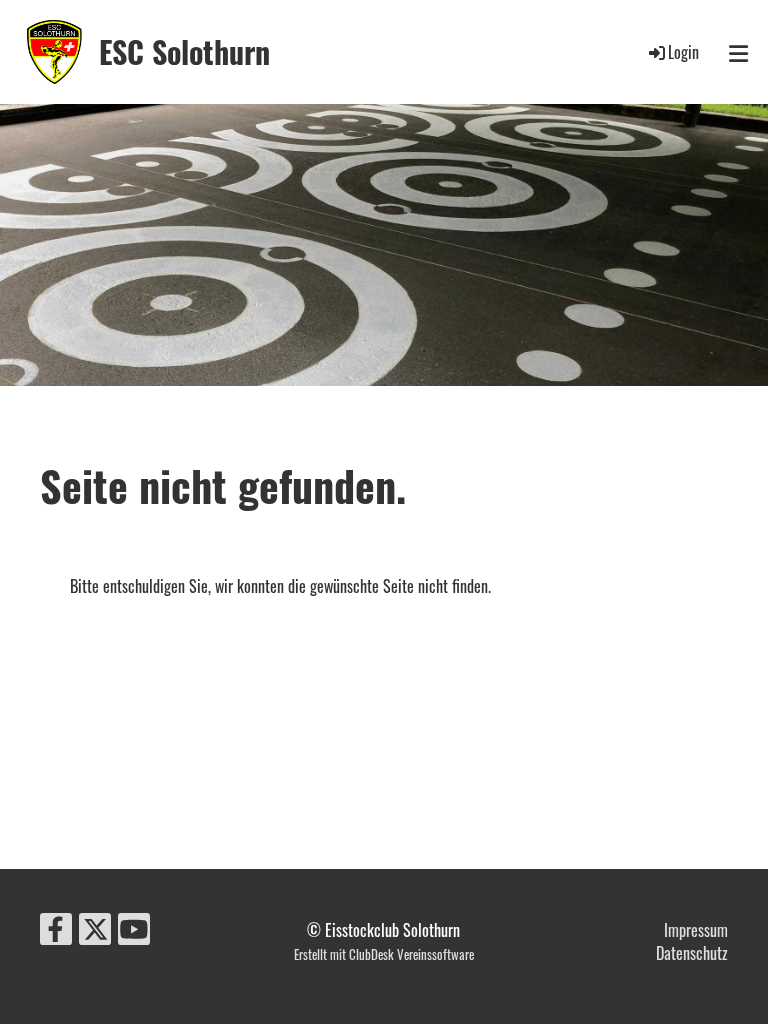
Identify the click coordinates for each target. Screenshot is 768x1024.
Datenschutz (692, 953)
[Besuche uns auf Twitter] (95, 930)
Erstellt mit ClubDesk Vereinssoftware (384, 954)
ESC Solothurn (184, 52)
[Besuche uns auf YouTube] (134, 930)
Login (683, 52)
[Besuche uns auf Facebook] (56, 930)
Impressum (696, 930)
